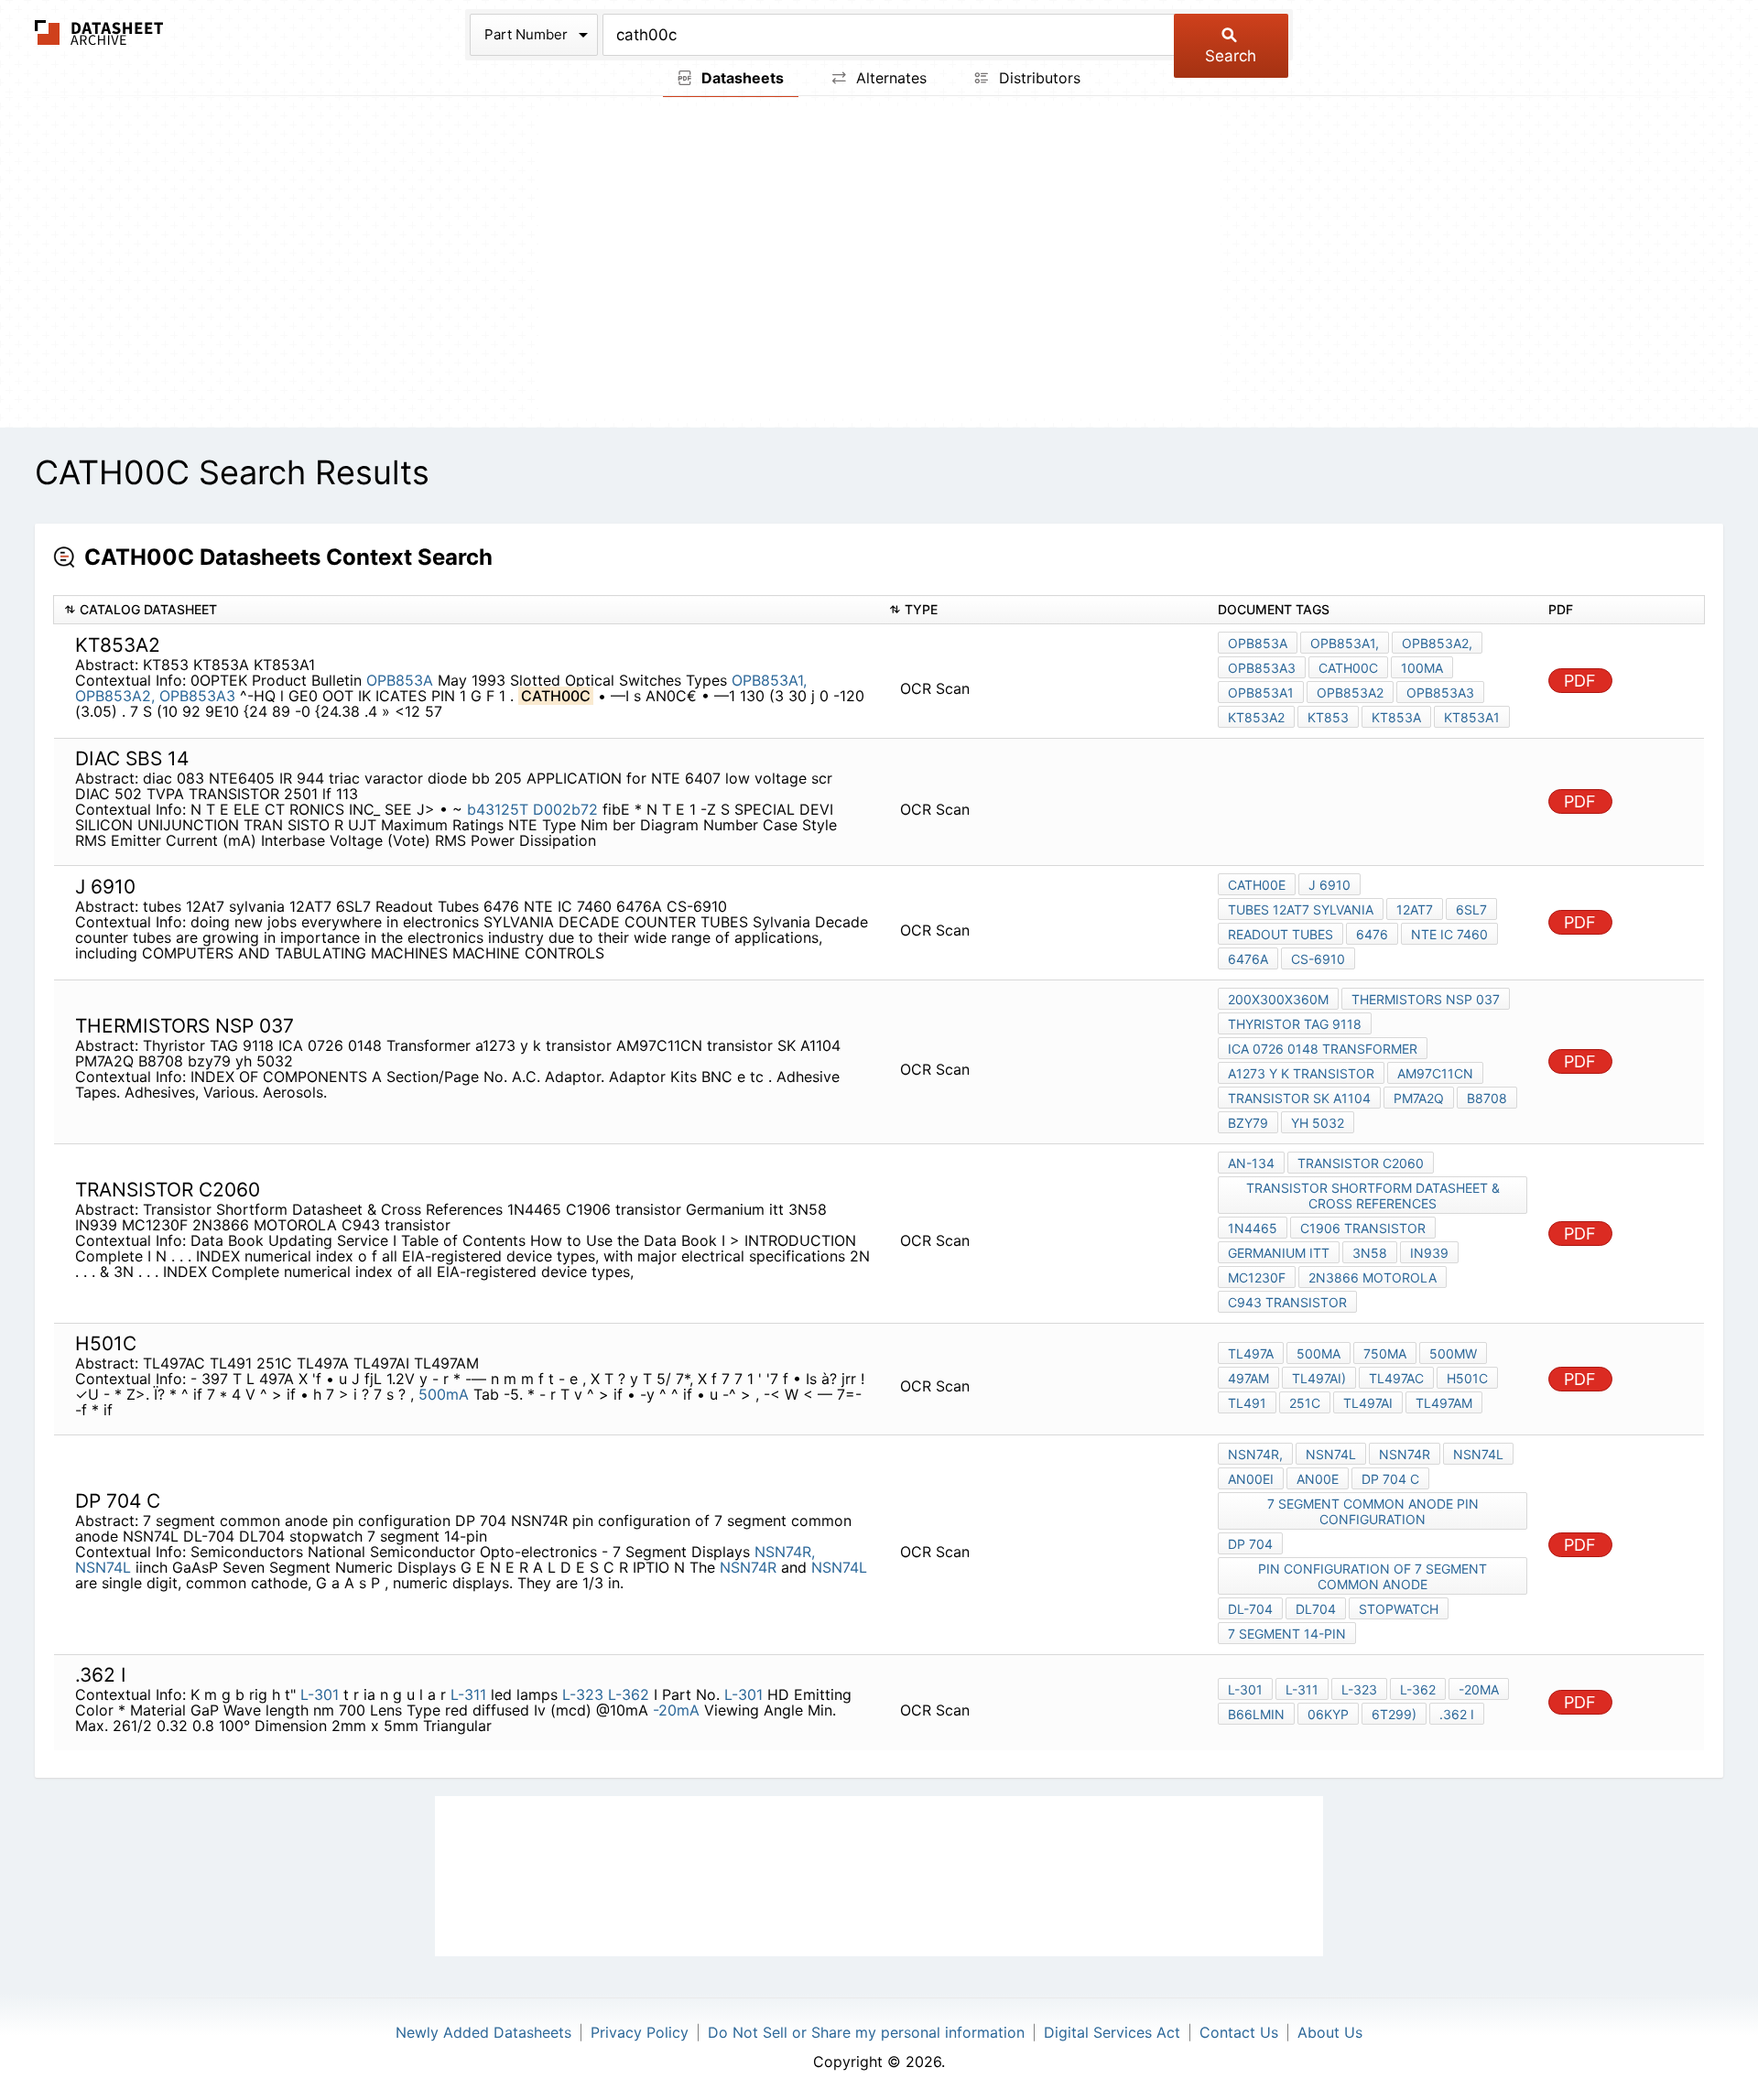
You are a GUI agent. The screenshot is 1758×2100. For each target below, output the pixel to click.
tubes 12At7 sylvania (1301, 909)
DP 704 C (1390, 1479)
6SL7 (1471, 909)
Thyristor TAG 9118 (1295, 1024)
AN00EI (1251, 1479)
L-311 (468, 1694)
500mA (444, 1394)
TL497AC (1396, 1378)
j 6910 (1329, 885)
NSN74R (748, 1567)
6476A (1248, 959)
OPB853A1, (769, 680)
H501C (1467, 1378)
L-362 (629, 1694)
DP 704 (1250, 1544)
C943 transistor (1287, 1302)
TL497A (1251, 1353)
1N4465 (1253, 1228)
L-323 (583, 1694)
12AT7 (1415, 909)
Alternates (889, 78)
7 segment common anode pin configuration (1373, 1511)
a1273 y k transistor (1301, 1073)
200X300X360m (1278, 999)
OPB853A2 (1350, 693)
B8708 (1487, 1098)
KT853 (1328, 717)
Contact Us (1239, 2032)
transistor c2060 (1361, 1163)
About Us (1330, 2032)
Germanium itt (1279, 1253)
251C (1305, 1403)
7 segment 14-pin (1287, 1634)
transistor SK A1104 (1299, 1098)
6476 (1372, 934)
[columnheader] (467, 610)
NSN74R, (785, 1552)
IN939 (1429, 1253)
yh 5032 (1318, 1123)
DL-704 (1250, 1609)
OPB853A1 (1261, 693)
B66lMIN (1256, 1714)
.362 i (1457, 1714)
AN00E (1318, 1479)
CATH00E (1257, 885)
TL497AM (1444, 1403)
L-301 (320, 1694)
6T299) (1394, 1714)
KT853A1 (1472, 717)
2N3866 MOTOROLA (1373, 1277)
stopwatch (1399, 1609)
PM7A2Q (1419, 1098)
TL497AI (1368, 1403)
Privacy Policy (640, 2032)
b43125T (498, 809)
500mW (1453, 1353)
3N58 (1370, 1253)
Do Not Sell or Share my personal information (866, 2032)
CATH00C (1348, 668)
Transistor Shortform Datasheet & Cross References (1373, 1196)
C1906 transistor (1363, 1228)
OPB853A (400, 680)
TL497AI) (1319, 1378)
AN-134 (1251, 1163)
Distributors (1037, 78)
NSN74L (103, 1567)
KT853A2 (1256, 717)
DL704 (1316, 1609)
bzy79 (1248, 1123)
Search (1231, 56)
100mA (1422, 668)
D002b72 (565, 809)
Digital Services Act (1112, 2032)
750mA (1385, 1353)
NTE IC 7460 (1449, 934)
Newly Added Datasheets (483, 2032)
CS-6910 (1318, 959)
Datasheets (741, 78)
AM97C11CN (1435, 1073)
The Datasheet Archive (99, 32)
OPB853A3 (200, 696)
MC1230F (1257, 1277)
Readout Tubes (1281, 934)
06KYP (1328, 1714)
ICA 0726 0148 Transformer (1323, 1049)
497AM (1248, 1378)
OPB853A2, (115, 696)
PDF (1580, 681)
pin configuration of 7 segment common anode (1373, 1576)
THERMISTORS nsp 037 (1426, 999)
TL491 (1247, 1403)
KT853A (1396, 717)
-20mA (676, 1710)
